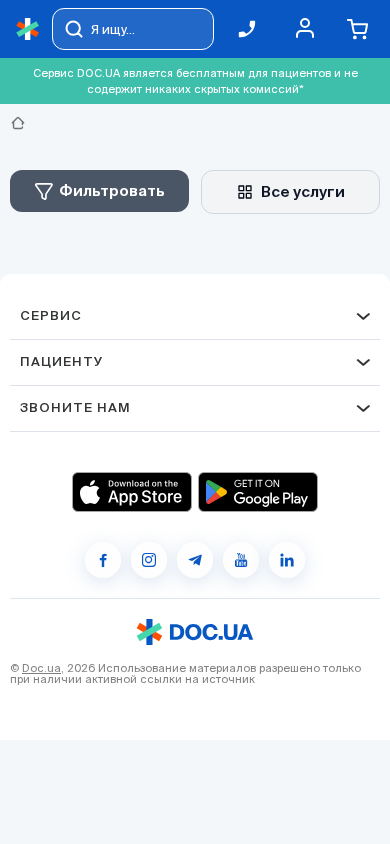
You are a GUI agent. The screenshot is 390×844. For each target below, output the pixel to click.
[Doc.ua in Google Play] (258, 492)
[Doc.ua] (28, 29)
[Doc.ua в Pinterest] (287, 560)
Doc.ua (41, 668)
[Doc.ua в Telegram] (195, 560)
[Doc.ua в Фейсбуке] (103, 560)
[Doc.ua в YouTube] (241, 560)
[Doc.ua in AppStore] (132, 492)
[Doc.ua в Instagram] (149, 560)
